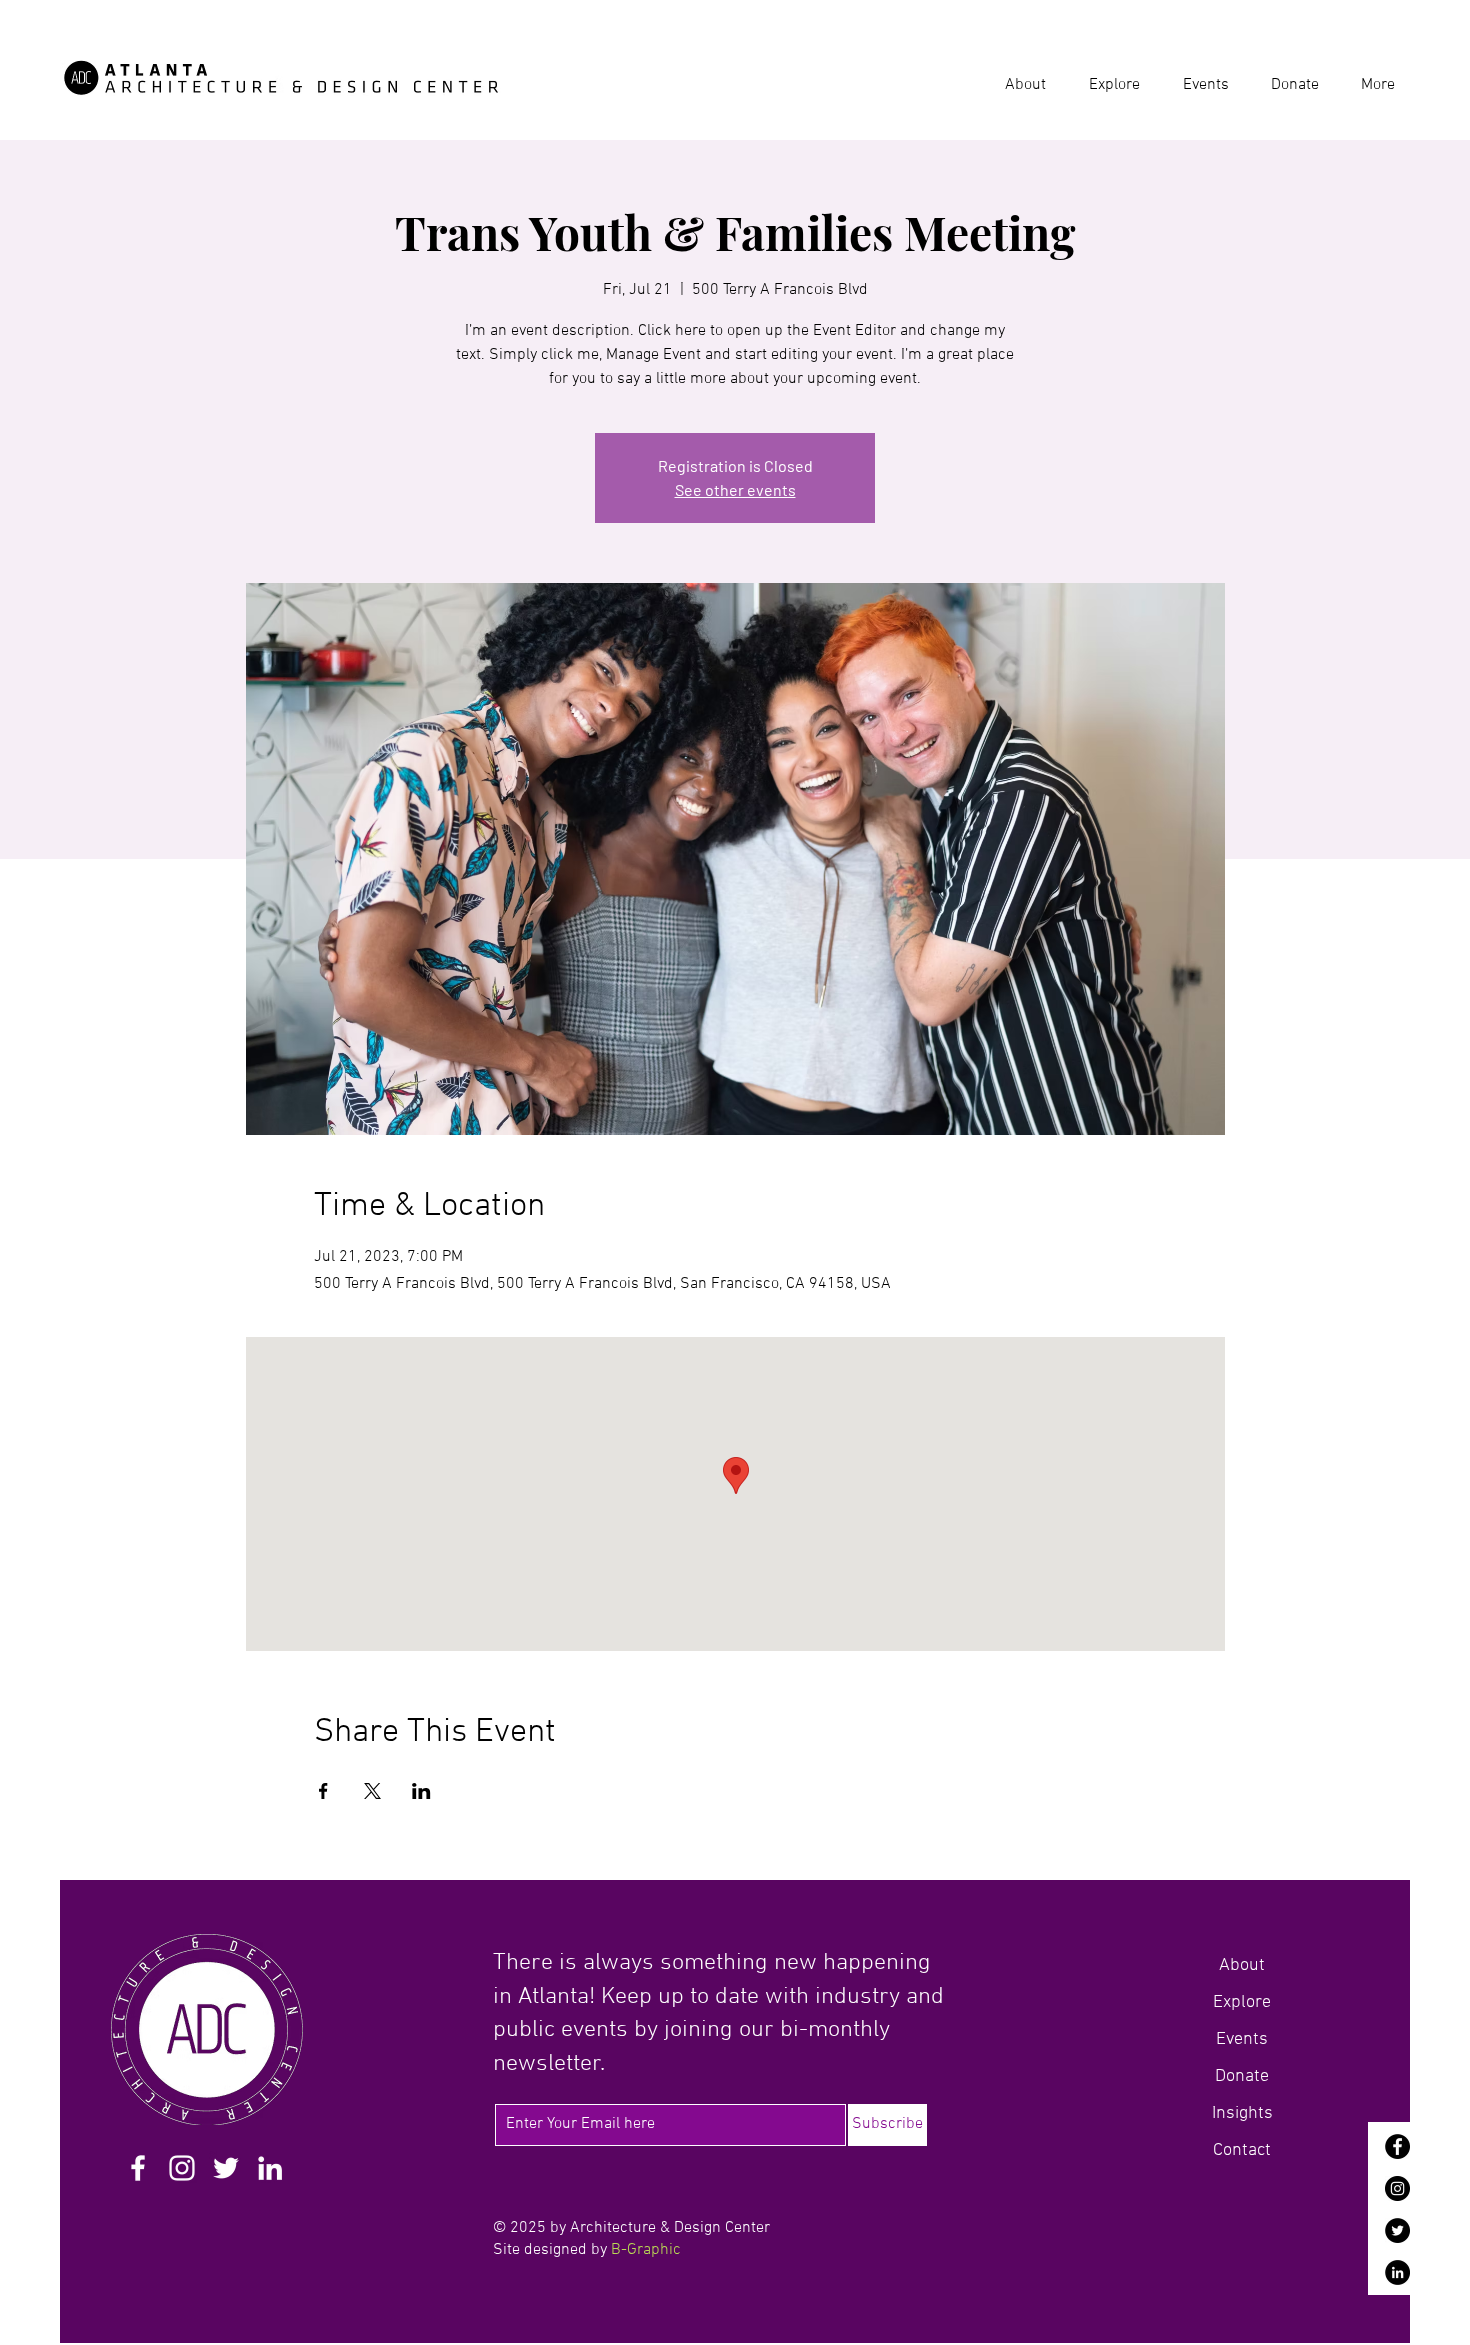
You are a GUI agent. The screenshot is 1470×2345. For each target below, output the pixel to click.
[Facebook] (1397, 2146)
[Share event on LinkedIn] (421, 1791)
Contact (1242, 2150)
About (1242, 1965)
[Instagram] (1397, 2188)
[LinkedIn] (1397, 2272)
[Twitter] (1397, 2230)
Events (1242, 2039)
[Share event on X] (372, 1791)
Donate (1242, 2076)
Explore (1242, 2002)
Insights (1242, 2113)
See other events (735, 489)
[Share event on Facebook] (323, 1791)
